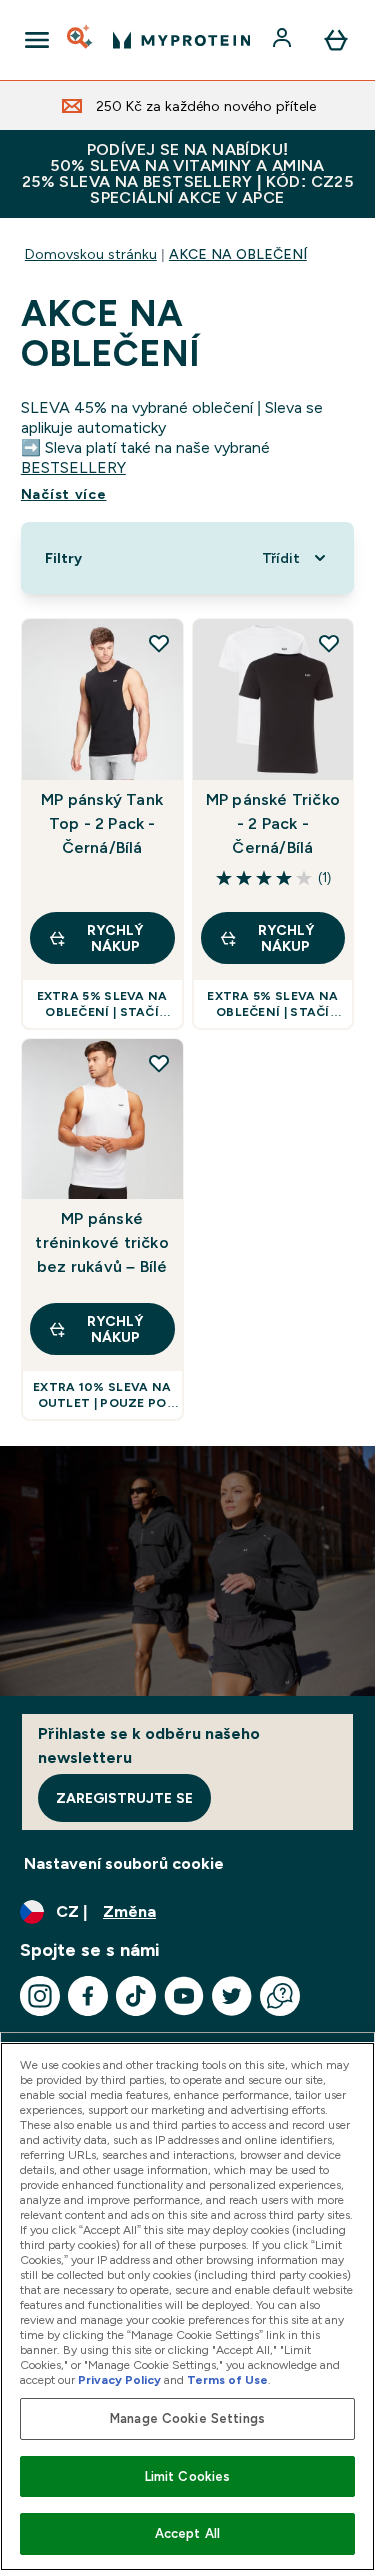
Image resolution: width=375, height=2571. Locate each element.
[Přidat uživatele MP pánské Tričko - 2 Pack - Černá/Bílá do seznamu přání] (329, 643)
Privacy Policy (119, 2380)
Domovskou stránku (91, 254)
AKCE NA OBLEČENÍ (238, 254)
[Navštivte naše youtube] (184, 1996)
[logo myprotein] (181, 40)
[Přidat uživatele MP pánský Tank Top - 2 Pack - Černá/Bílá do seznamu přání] (159, 643)
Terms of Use (227, 2380)
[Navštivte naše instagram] (40, 1996)
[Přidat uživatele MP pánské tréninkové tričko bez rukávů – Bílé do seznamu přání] (159, 1063)
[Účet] (284, 40)
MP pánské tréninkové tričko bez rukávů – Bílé (101, 1242)
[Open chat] (280, 1996)
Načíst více (64, 494)
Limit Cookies (188, 2476)
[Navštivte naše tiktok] (136, 1996)
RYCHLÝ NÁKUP (115, 938)
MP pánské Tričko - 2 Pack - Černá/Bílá (273, 823)
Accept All (187, 2533)
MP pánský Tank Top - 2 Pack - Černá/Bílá (102, 823)
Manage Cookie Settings (187, 2418)
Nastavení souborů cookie (124, 1863)
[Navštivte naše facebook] (88, 1996)
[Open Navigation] (37, 40)
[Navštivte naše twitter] (232, 1996)
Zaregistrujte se (124, 1798)
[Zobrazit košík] (336, 40)
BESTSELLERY (73, 467)
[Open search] (81, 40)
